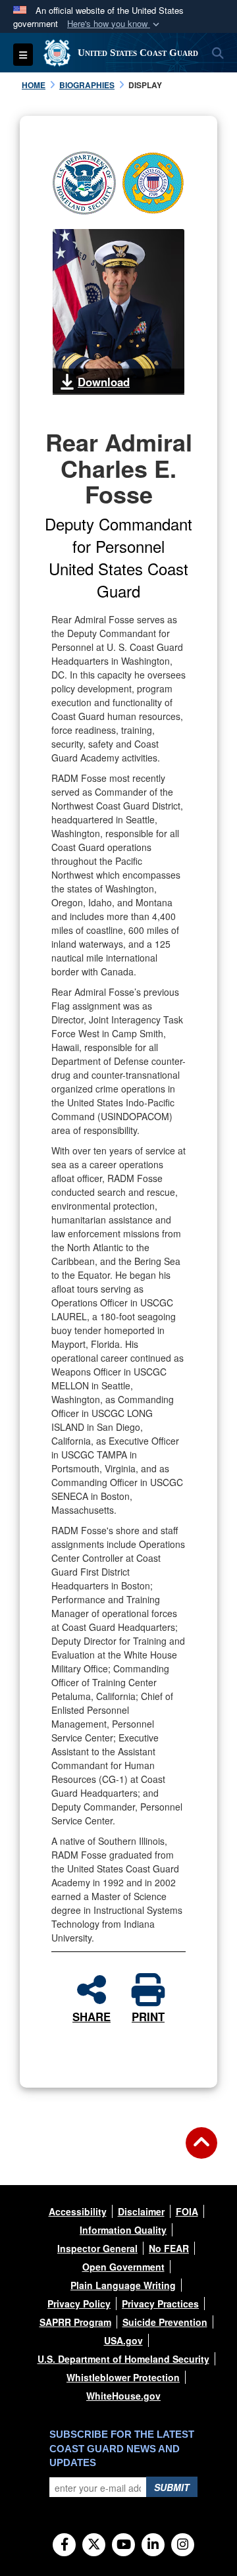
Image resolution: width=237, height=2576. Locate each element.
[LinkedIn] (153, 2545)
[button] (115, 24)
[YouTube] (123, 2545)
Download (104, 382)
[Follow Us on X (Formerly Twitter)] (94, 2545)
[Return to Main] (201, 2151)
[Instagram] (183, 2545)
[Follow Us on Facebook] (64, 2545)
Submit (172, 2487)
